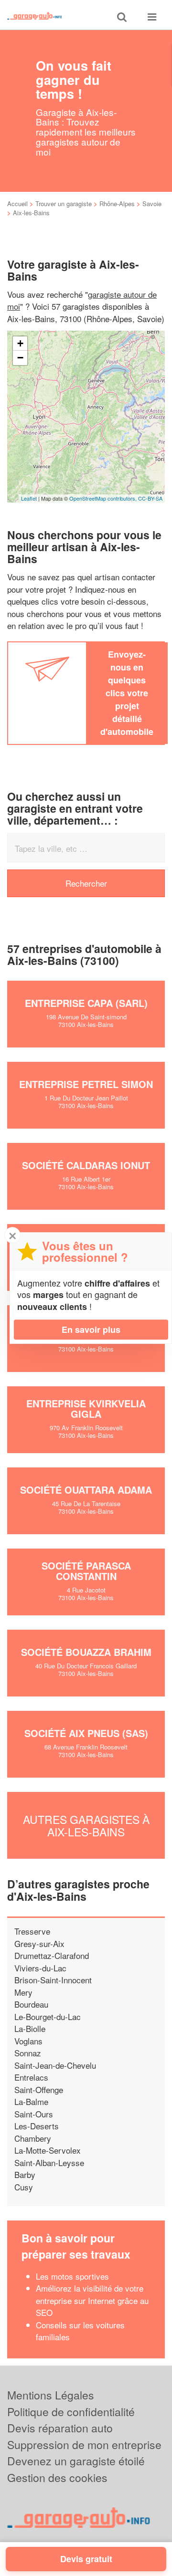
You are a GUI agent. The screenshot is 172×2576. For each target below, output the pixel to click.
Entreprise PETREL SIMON (86, 1084)
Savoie (152, 204)
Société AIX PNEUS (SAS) (86, 1733)
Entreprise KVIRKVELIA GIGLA (86, 1408)
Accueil (17, 204)
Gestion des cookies (57, 2477)
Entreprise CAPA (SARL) (86, 1003)
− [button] (20, 358)
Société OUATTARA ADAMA (86, 1490)
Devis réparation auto (60, 2428)
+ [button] (20, 343)
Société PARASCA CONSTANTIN (86, 1571)
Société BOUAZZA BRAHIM (86, 1652)
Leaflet (29, 498)
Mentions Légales (51, 2395)
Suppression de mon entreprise (84, 2445)
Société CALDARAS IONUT (86, 1165)
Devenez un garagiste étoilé (76, 2461)
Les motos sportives (72, 2276)
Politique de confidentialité (71, 2412)
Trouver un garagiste (64, 204)
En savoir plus (91, 1330)
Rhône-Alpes (117, 204)
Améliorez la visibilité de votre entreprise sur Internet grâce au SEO (92, 2300)
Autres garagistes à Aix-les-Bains (86, 1825)
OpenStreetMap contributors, (104, 498)
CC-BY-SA (150, 498)
